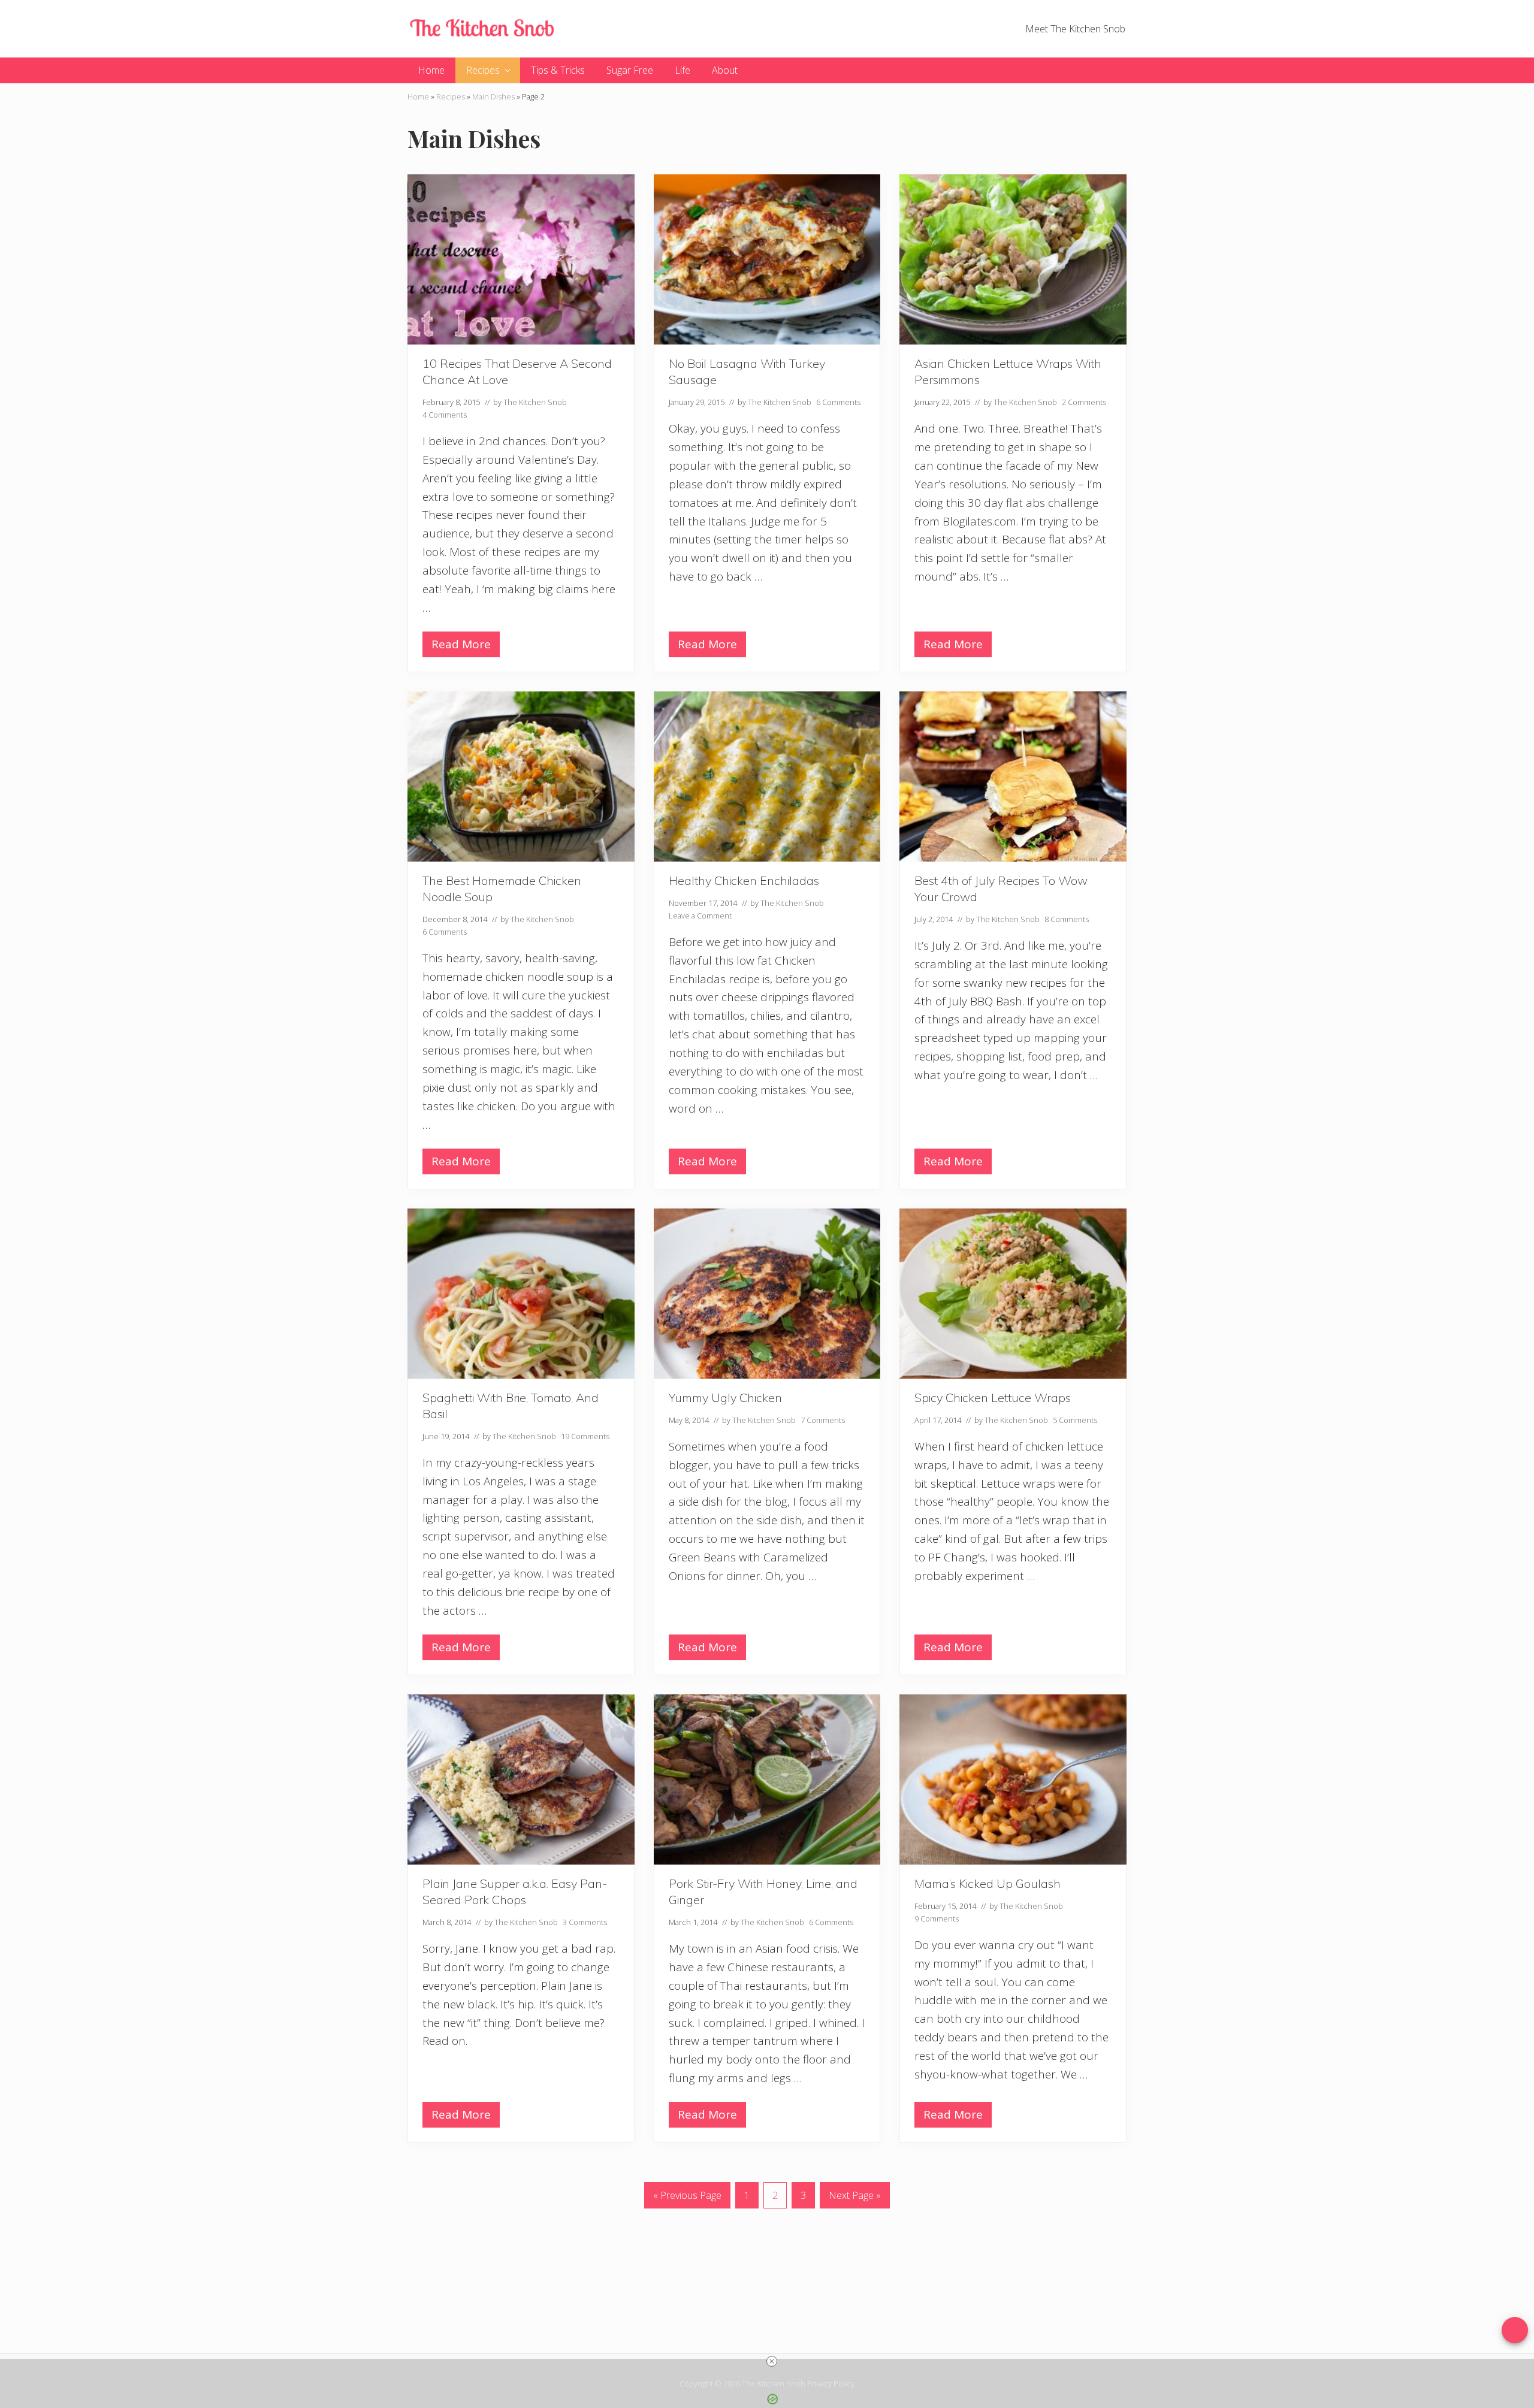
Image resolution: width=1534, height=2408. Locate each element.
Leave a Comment (700, 916)
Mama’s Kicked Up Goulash (988, 1883)
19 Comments (585, 1436)
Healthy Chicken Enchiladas (744, 880)
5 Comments (1075, 1420)
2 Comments (1084, 402)
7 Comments (823, 1420)
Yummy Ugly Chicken (725, 1398)
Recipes (451, 96)
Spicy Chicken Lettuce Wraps (993, 1398)
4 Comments (445, 415)
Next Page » (854, 2198)
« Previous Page (687, 2198)
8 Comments (1067, 919)
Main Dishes (493, 96)
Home (418, 96)
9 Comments (937, 1918)
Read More (461, 647)
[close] (772, 2361)
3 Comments (585, 1922)
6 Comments (838, 402)
